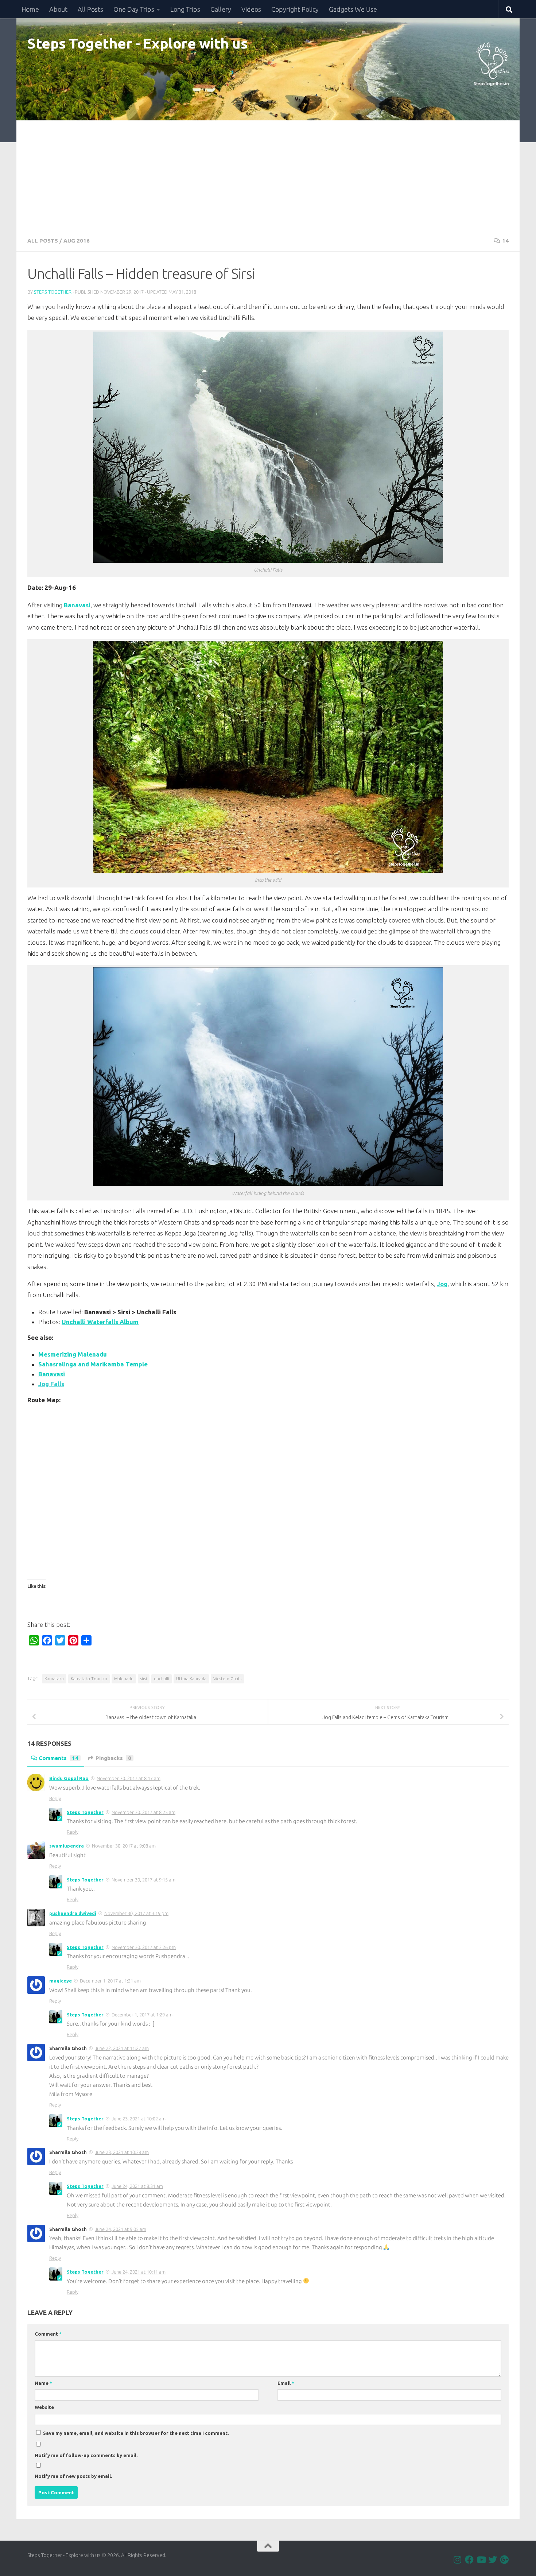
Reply (55, 1798)
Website (44, 2407)
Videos (251, 9)
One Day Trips (134, 9)
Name (43, 2383)
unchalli (162, 1678)
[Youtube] (481, 2560)
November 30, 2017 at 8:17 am (129, 1778)
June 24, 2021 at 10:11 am (139, 2272)
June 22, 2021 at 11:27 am (122, 2048)
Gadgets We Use (353, 9)
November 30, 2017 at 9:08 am (124, 1846)
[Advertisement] (268, 175)
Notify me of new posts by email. (73, 2476)
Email (286, 2383)
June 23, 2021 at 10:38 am (122, 2152)
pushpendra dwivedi (73, 1913)
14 (505, 241)
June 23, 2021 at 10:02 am (139, 2119)
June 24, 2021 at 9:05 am (121, 2229)
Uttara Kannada (191, 1678)
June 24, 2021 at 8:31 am (137, 2186)
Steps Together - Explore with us (137, 43)
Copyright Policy (295, 9)
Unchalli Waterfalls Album (100, 1322)
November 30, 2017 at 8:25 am (143, 1812)
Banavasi (77, 605)
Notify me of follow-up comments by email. (86, 2455)
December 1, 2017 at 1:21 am (110, 1981)
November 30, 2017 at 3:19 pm (136, 1913)
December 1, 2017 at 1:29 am (142, 2015)
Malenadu (124, 1678)
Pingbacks (113, 1758)
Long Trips (185, 9)
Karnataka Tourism (89, 1678)
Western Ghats (227, 1678)
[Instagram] (458, 2560)
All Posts (90, 9)
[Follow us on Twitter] (493, 2560)
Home (30, 9)
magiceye (61, 1981)
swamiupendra (67, 1846)
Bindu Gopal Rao (69, 1778)
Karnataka (54, 1678)
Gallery (221, 9)
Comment (48, 2334)
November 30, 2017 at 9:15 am (143, 1880)
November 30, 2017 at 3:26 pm (144, 1947)
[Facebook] (469, 2560)
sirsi (144, 1678)
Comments (59, 1758)
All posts (43, 241)
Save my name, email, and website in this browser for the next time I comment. (136, 2433)
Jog (442, 1284)
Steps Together (53, 292)
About (58, 9)
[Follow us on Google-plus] (504, 2560)
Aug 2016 (77, 241)
